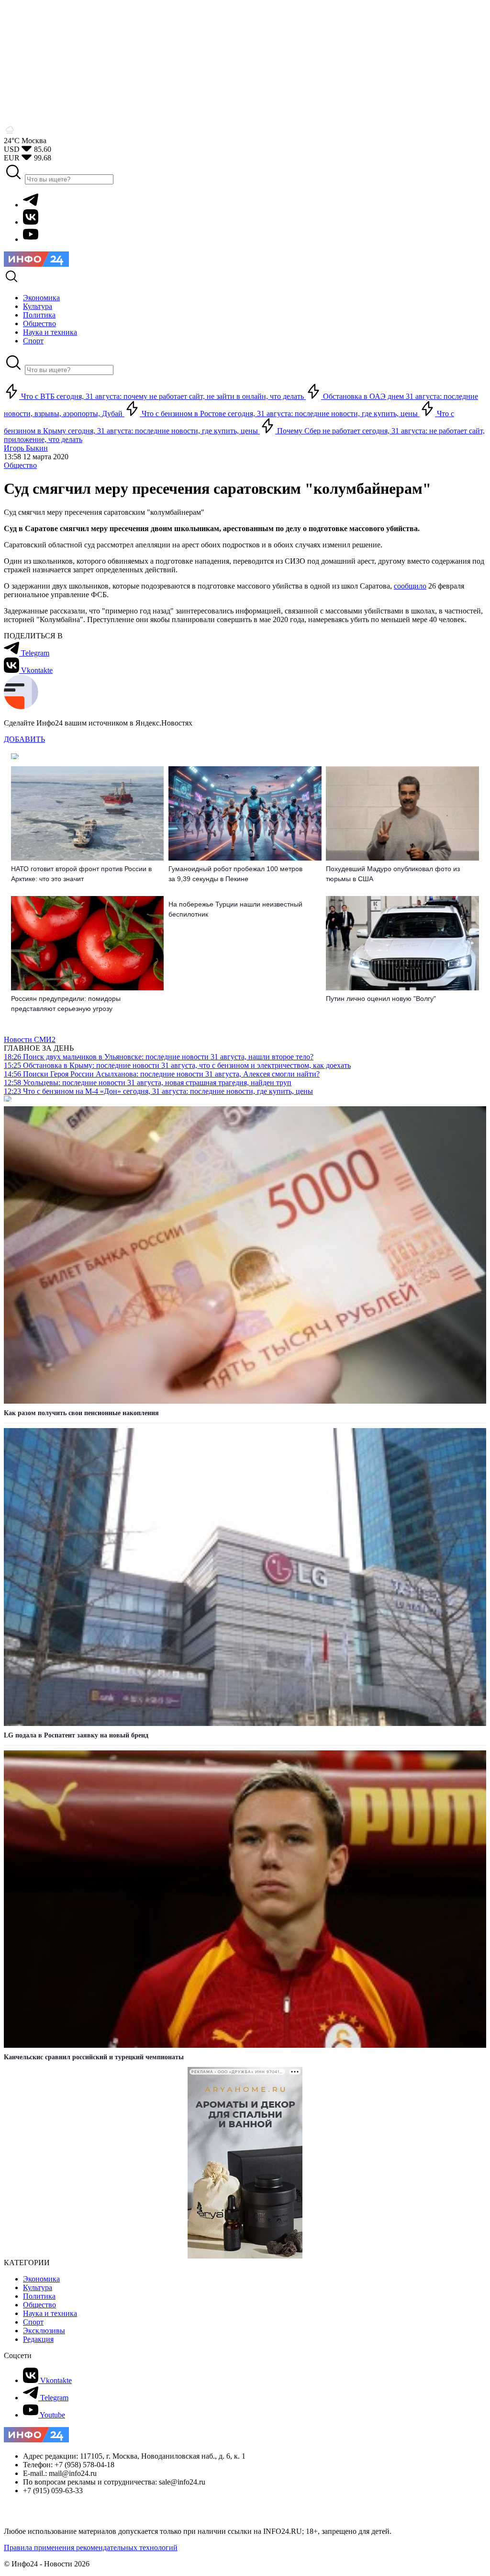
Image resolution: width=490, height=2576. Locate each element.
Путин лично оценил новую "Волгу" (381, 999)
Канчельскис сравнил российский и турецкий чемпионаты (94, 2057)
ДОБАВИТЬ (24, 739)
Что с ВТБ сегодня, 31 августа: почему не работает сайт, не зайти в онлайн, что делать (162, 396)
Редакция (38, 2339)
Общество (20, 465)
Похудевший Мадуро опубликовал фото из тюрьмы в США (393, 874)
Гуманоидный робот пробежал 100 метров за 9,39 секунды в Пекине (235, 874)
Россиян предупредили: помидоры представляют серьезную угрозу (66, 1004)
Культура (38, 2287)
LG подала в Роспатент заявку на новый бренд (76, 1735)
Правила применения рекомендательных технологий (91, 2548)
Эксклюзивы (44, 2331)
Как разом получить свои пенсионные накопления (81, 1413)
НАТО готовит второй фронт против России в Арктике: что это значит (81, 874)
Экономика (41, 2279)
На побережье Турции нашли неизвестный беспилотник (235, 909)
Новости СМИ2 (30, 1039)
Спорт (33, 2322)
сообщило (410, 586)
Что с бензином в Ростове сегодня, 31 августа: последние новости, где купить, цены (280, 414)
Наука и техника (50, 2313)
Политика (39, 2296)
